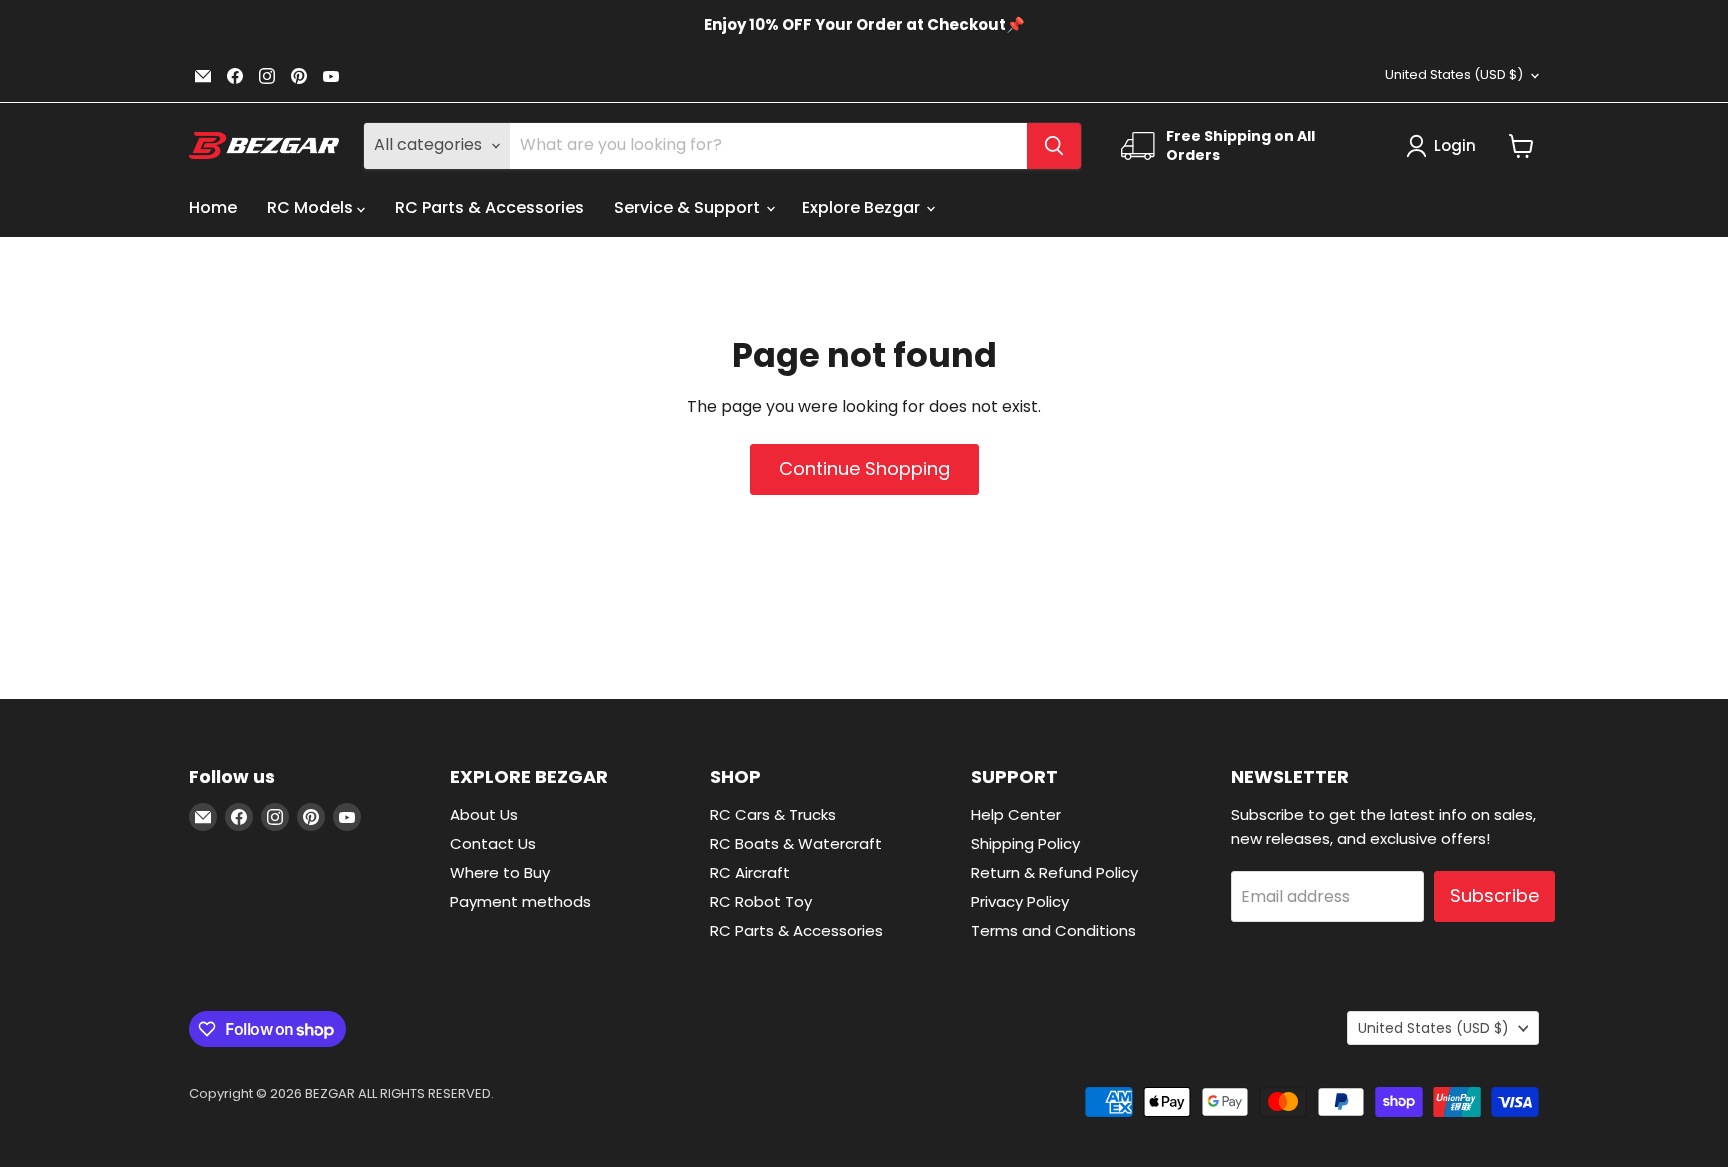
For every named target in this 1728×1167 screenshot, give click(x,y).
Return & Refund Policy (1054, 872)
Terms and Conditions (1053, 930)
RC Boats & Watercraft (796, 843)
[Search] (1054, 146)
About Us (484, 814)
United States (1454, 74)
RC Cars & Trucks (773, 814)
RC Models (312, 207)
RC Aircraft (750, 872)
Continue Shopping (864, 468)
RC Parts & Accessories (489, 207)
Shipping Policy (1025, 843)
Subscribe (1494, 895)
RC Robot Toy (761, 901)
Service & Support (689, 207)
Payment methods (520, 901)
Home (213, 207)
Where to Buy (500, 872)
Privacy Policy (1020, 901)
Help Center (1016, 814)
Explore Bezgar (863, 207)
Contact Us (493, 843)
